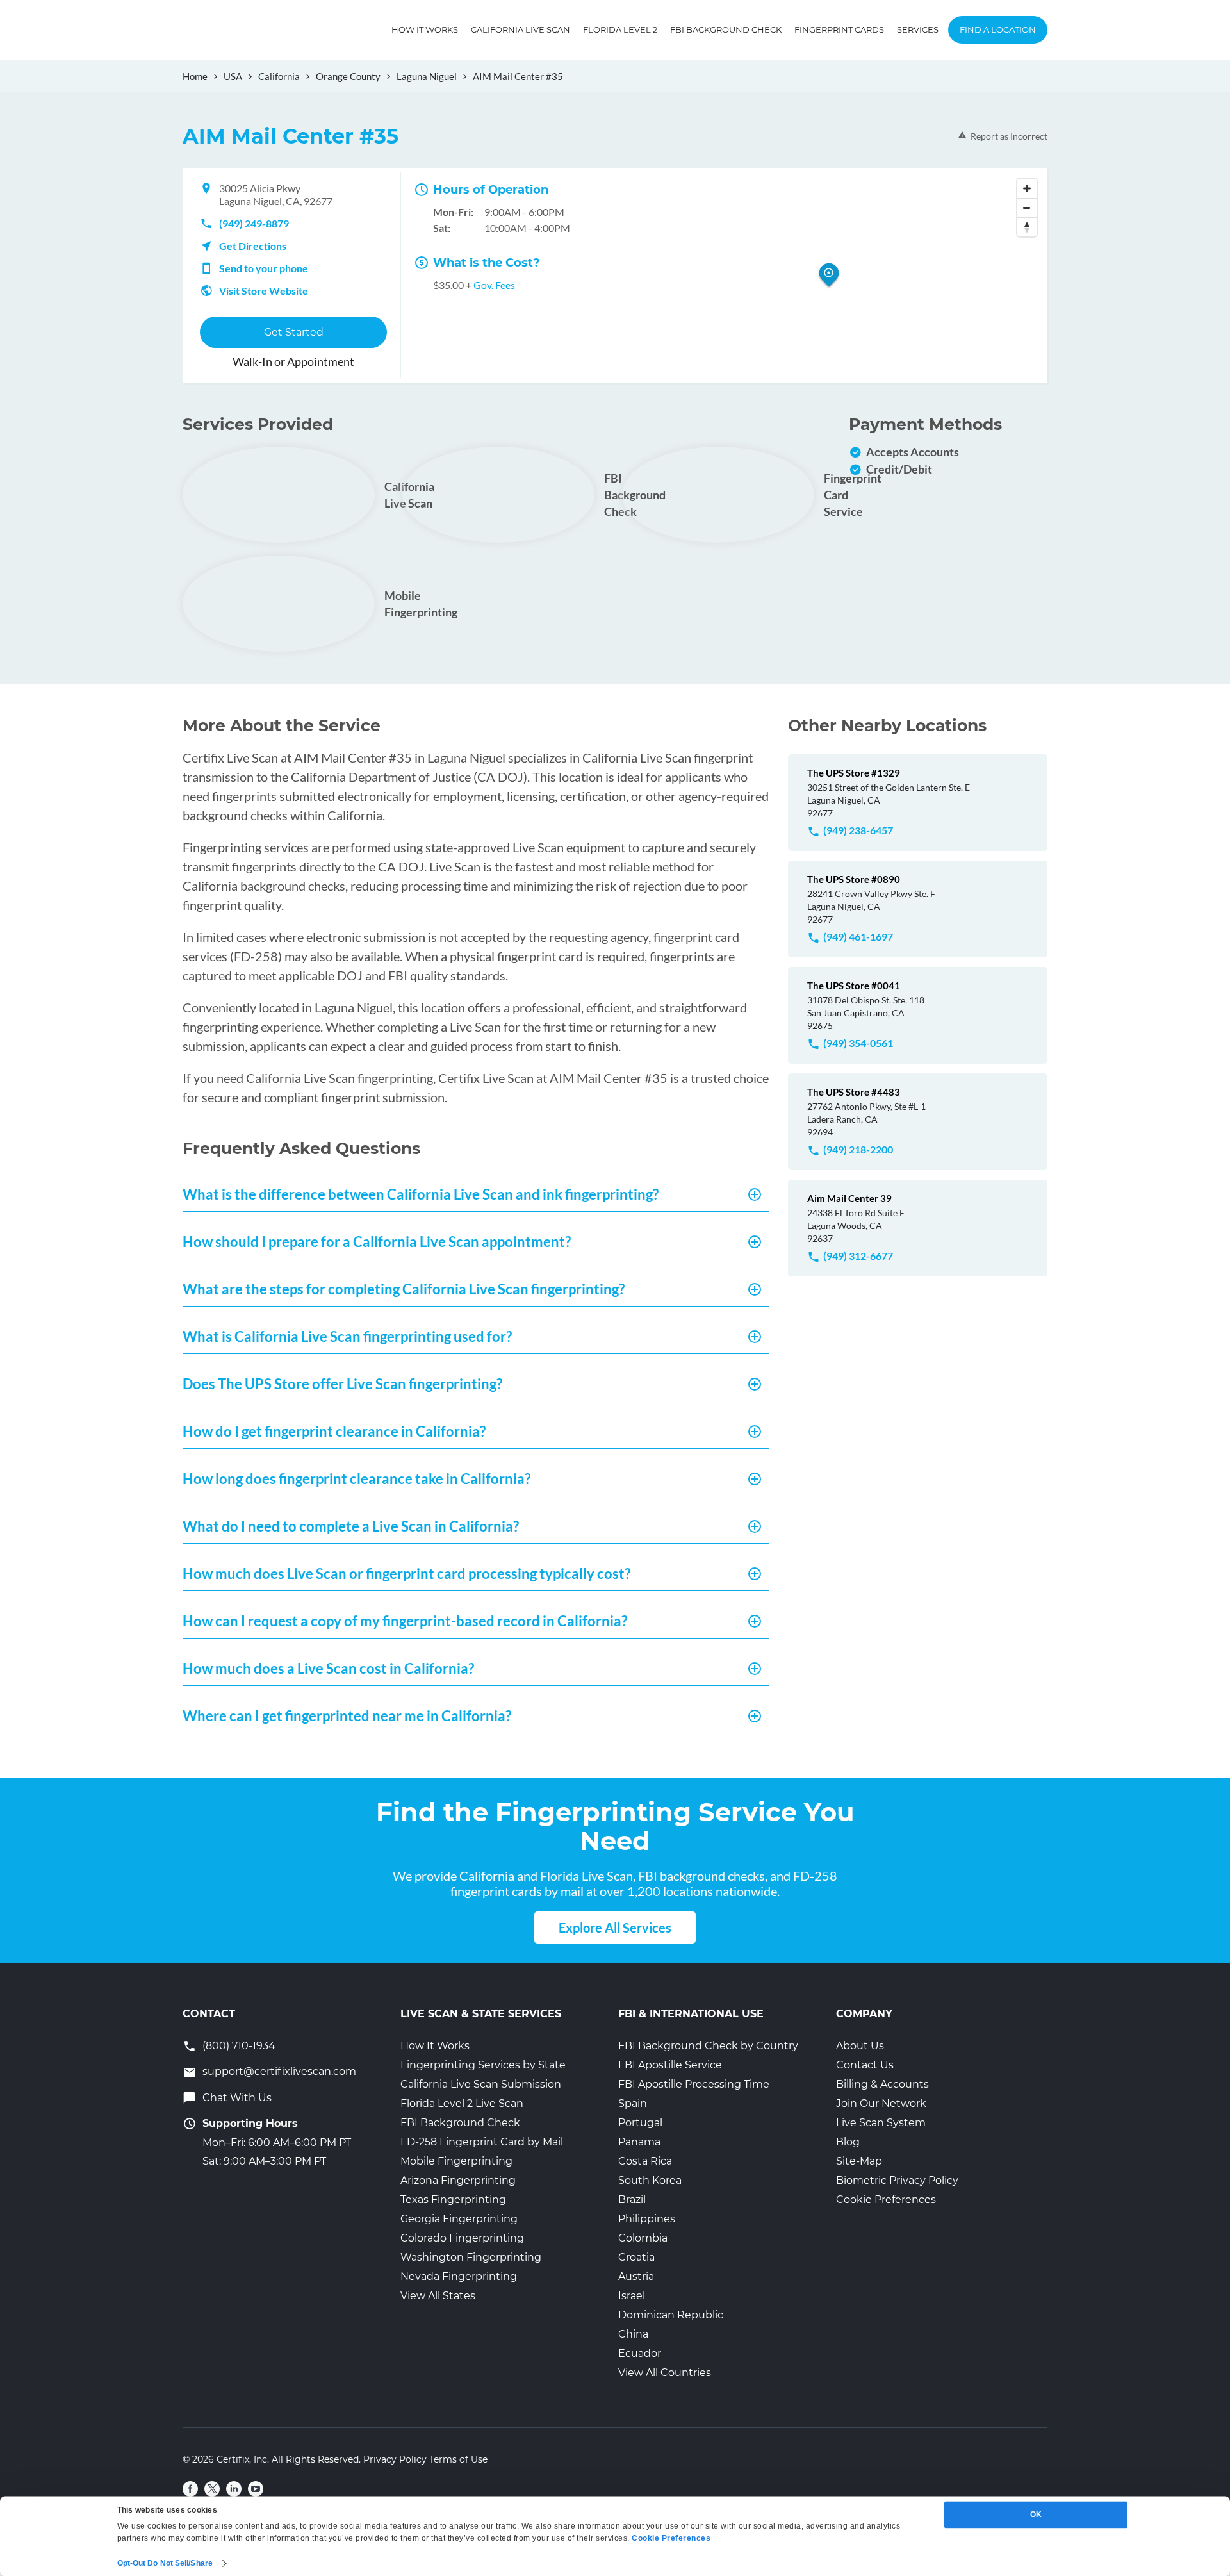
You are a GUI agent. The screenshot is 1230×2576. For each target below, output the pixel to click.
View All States (438, 2296)
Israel (632, 2296)
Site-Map (859, 2161)
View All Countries (665, 2373)
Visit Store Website (264, 291)
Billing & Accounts (882, 2084)
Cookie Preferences (886, 2200)
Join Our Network (881, 2103)
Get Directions (253, 246)
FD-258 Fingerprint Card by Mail (482, 2142)
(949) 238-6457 (858, 830)
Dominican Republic (671, 2315)
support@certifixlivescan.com (279, 2071)
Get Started (294, 332)
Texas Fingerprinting (453, 2200)
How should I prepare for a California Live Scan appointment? (377, 1242)
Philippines (647, 2219)
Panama (639, 2142)
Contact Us (865, 2065)
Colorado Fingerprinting (462, 2238)
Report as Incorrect (1009, 136)
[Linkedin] (234, 2489)
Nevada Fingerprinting (459, 2276)
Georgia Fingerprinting (459, 2219)
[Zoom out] (1027, 208)
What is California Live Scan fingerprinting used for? (347, 1336)
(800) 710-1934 (239, 2046)
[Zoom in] (1027, 188)
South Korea (650, 2180)
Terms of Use (458, 2459)
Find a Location (998, 29)
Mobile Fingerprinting (456, 2161)
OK (1036, 2514)
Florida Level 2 (620, 29)
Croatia (636, 2257)
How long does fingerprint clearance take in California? (357, 1479)
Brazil (632, 2200)
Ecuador (640, 2353)
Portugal (640, 2123)
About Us (860, 2046)
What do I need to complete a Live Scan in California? (351, 1526)
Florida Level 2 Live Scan (462, 2103)
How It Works (425, 29)
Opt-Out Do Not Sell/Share (165, 2563)
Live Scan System (881, 2123)
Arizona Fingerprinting (458, 2180)
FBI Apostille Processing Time (694, 2084)
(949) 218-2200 (858, 1149)
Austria (636, 2276)
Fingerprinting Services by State (483, 2065)
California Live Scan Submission (481, 2084)
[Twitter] (212, 2489)
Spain (633, 2103)
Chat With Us (237, 2098)
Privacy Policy (395, 2459)
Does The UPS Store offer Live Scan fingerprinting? (342, 1384)
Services (918, 29)
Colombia (643, 2238)
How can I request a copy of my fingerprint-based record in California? (405, 1621)
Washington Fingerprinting (471, 2257)
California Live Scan (521, 29)
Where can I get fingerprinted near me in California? (347, 1716)
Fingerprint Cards (839, 29)
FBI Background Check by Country (708, 2046)
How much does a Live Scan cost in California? (328, 1668)
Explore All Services (615, 1928)
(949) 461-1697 (858, 937)
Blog (848, 2142)
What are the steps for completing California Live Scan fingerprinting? (404, 1289)
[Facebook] (190, 2489)
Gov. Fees (494, 285)
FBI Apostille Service (670, 2065)
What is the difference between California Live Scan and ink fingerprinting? (421, 1194)
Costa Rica (645, 2161)
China (633, 2334)
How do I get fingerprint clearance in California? (334, 1431)
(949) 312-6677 (858, 1256)
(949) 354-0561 (858, 1043)
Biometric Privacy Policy (897, 2180)
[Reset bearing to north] (1027, 227)
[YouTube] (256, 2489)
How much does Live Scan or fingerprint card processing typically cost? (406, 1573)
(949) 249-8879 (254, 223)
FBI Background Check (726, 29)
